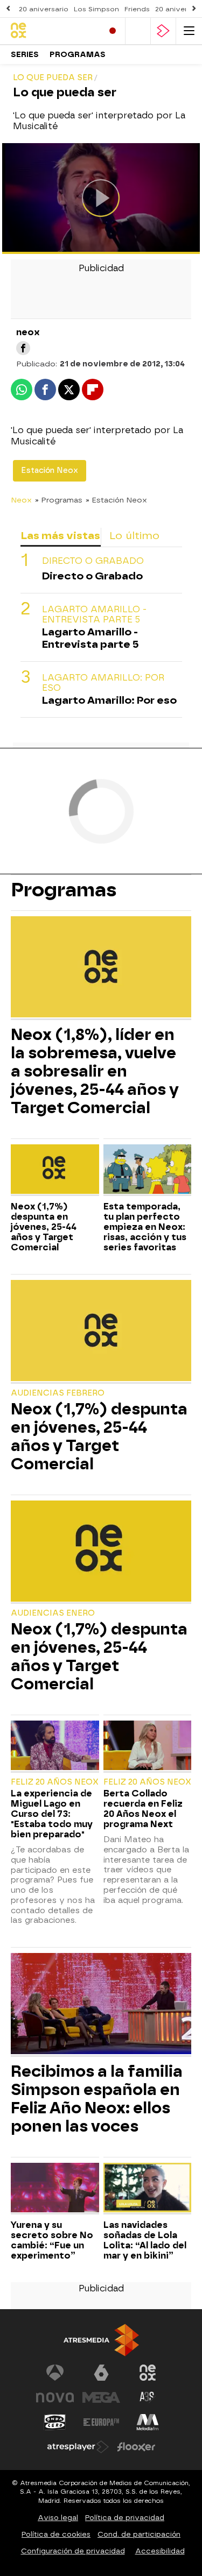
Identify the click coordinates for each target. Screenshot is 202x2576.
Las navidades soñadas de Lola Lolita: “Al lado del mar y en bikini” (145, 2240)
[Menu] (189, 31)
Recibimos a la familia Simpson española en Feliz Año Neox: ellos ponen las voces (97, 2099)
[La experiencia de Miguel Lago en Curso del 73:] (55, 1746)
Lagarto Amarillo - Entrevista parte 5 (94, 614)
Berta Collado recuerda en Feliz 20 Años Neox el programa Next (143, 1809)
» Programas (59, 500)
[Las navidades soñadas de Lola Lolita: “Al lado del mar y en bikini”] (148, 2189)
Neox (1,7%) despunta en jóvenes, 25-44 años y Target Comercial (44, 1227)
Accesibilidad (160, 2551)
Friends (137, 9)
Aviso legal (58, 2518)
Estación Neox (50, 470)
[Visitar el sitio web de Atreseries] (148, 2397)
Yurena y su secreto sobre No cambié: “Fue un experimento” (52, 2240)
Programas (78, 55)
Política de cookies (56, 2534)
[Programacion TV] (138, 31)
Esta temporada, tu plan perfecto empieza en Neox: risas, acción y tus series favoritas (145, 1227)
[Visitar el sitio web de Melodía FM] (148, 2422)
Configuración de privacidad (73, 2551)
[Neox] (53, 31)
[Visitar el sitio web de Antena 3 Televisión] (55, 2373)
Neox (21, 500)
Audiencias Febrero (58, 1393)
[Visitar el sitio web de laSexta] (101, 2373)
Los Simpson (96, 9)
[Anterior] (8, 9)
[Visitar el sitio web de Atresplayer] (78, 2447)
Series (25, 55)
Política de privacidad (125, 2518)
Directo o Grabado (93, 561)
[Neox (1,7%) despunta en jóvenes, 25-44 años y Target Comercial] (55, 1170)
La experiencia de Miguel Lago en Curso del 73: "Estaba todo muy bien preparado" (52, 1814)
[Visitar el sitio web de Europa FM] (101, 2422)
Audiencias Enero (53, 1613)
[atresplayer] (163, 31)
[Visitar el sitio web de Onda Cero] (55, 2422)
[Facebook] (23, 348)
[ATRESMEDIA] (101, 2340)
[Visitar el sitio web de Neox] (148, 2373)
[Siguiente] (194, 9)
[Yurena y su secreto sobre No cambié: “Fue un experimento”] (55, 2189)
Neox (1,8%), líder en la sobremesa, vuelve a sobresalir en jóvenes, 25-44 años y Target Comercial (95, 1071)
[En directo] (113, 31)
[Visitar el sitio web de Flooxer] (136, 2447)
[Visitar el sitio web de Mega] (101, 2397)
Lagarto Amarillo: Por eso (103, 683)
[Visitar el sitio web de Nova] (55, 2397)
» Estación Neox (116, 500)
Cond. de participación (139, 2534)
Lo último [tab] (134, 536)
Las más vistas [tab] (60, 536)
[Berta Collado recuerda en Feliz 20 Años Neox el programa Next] (148, 1746)
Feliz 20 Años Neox (55, 1782)
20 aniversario (44, 9)
